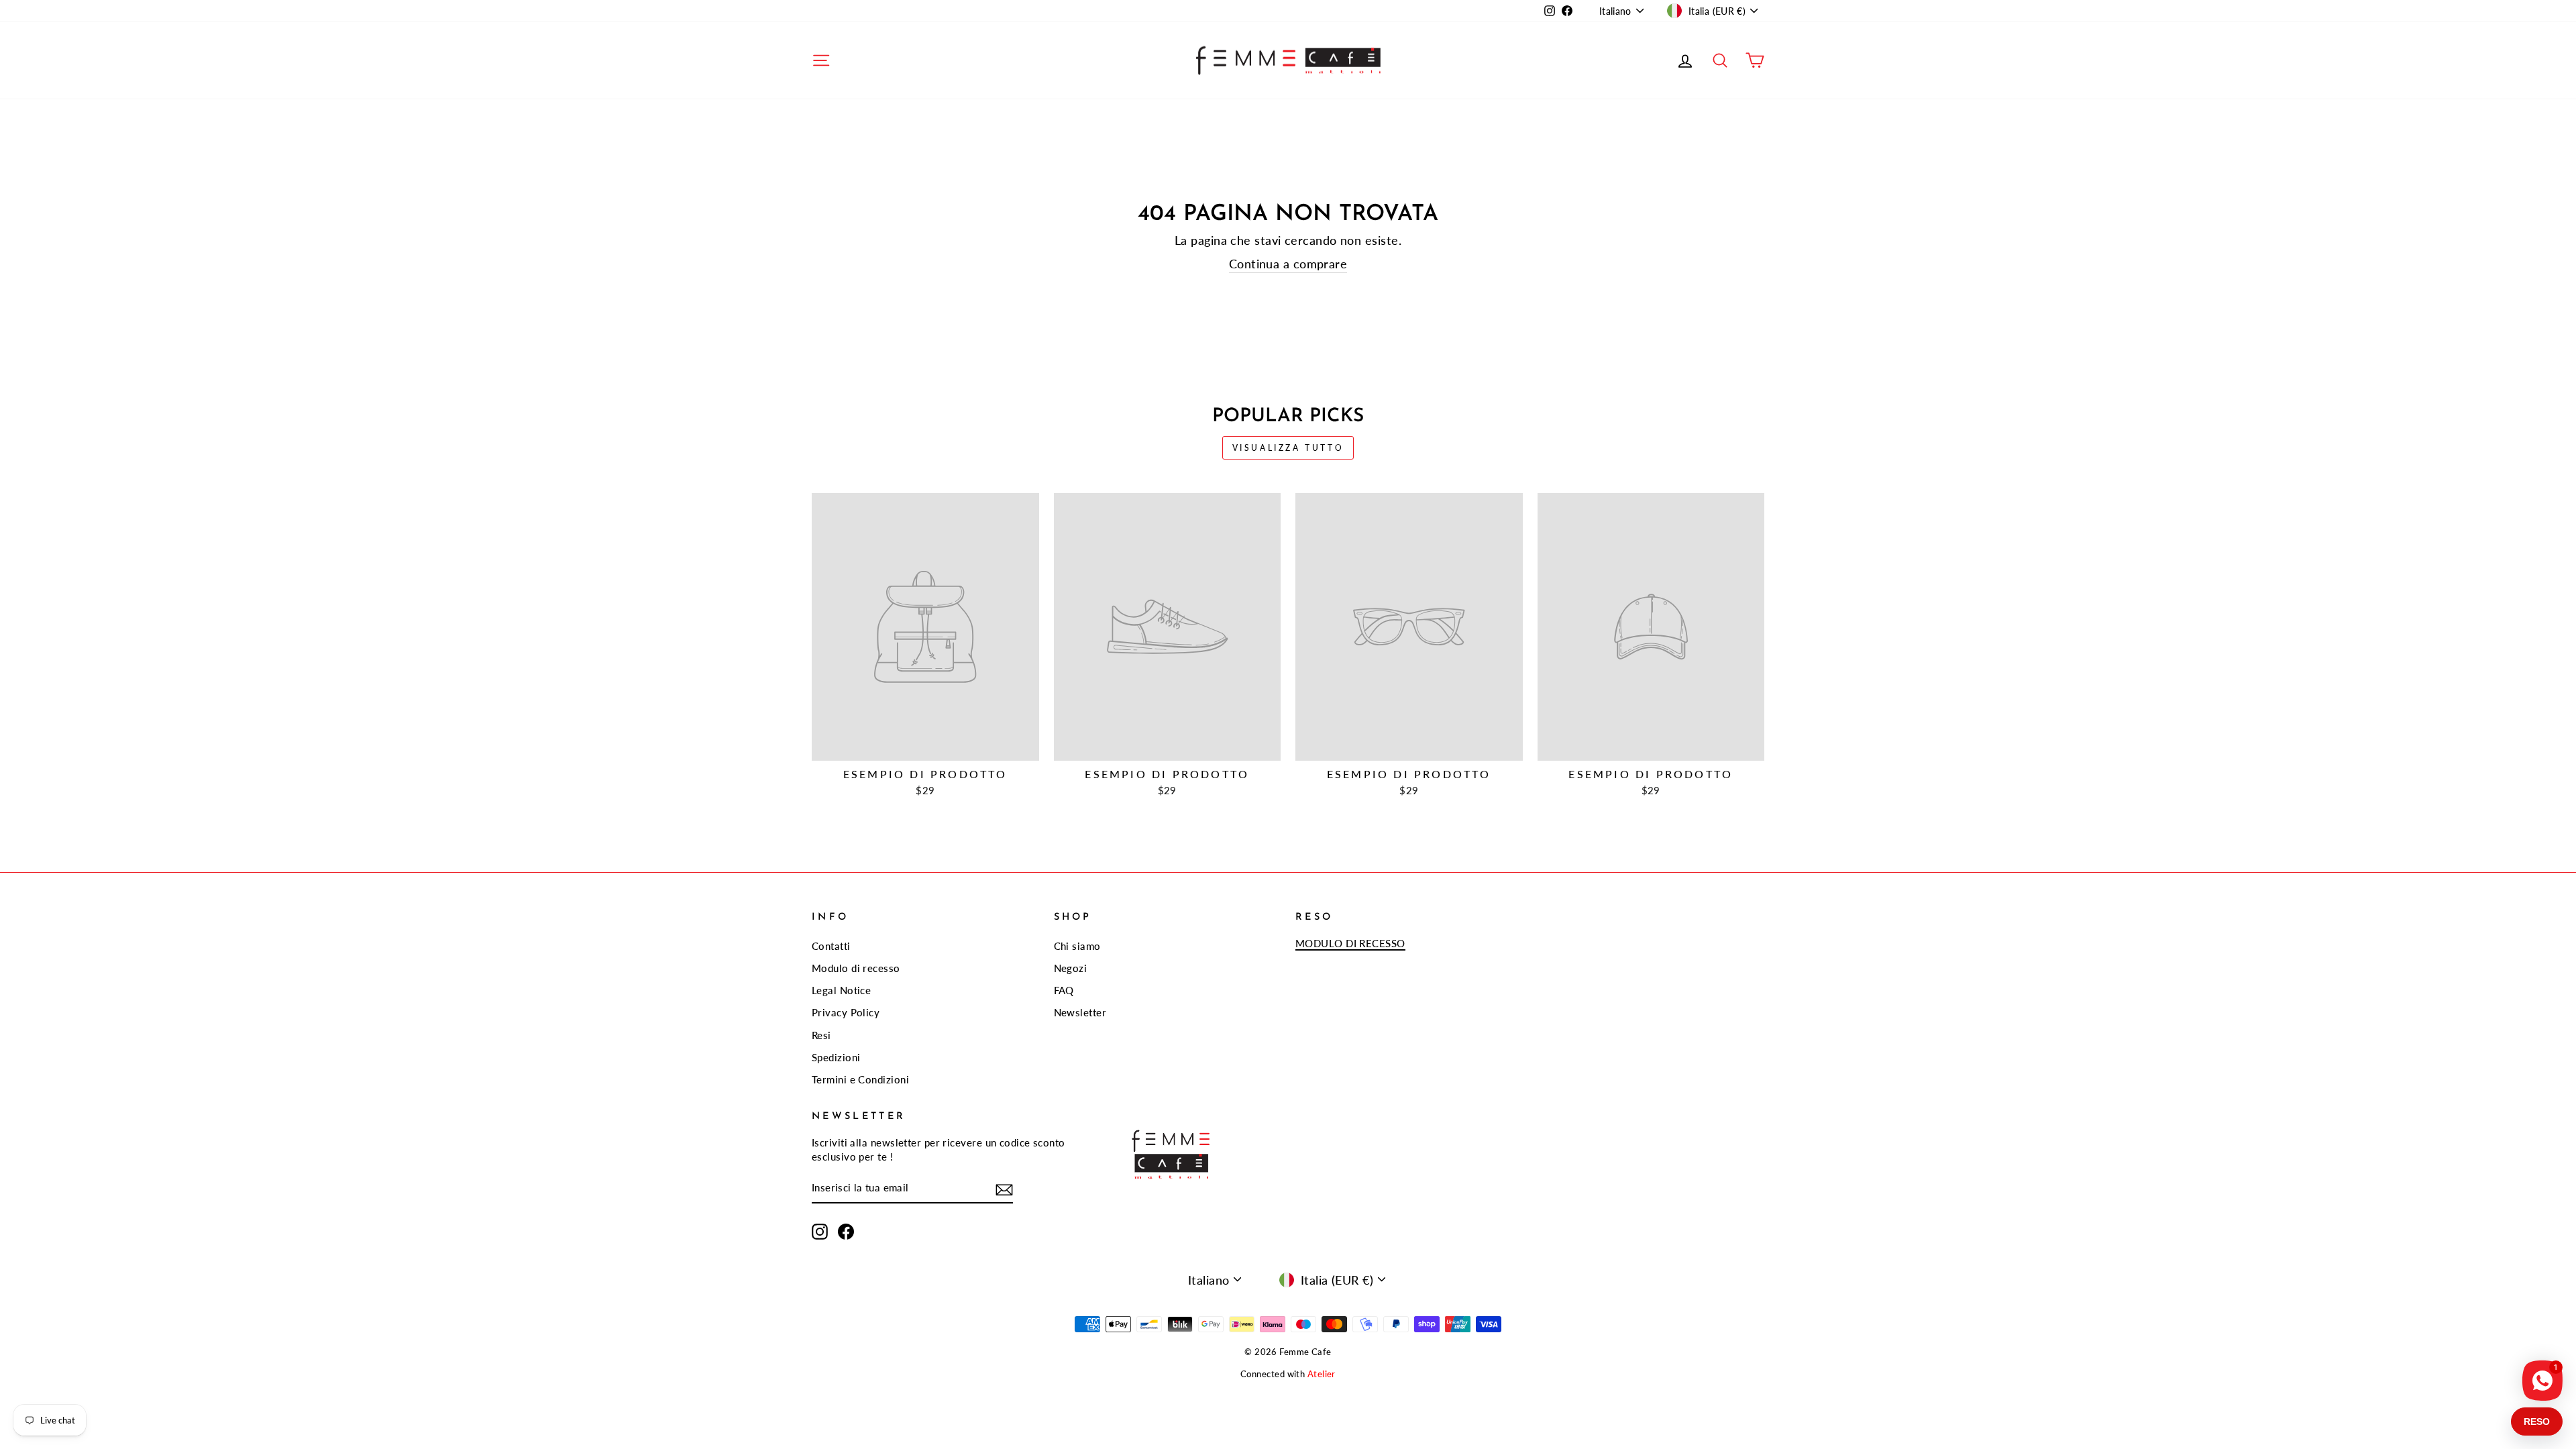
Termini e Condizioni (860, 1079)
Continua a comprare (1288, 264)
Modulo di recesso (856, 968)
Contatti (831, 946)
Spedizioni (836, 1057)
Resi (821, 1035)
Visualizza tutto (1288, 448)
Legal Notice (841, 990)
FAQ (1064, 990)
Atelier (1322, 1374)
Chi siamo (1077, 946)
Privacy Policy (846, 1012)
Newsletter (1080, 1012)
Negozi (1071, 968)
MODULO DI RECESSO (1350, 943)
